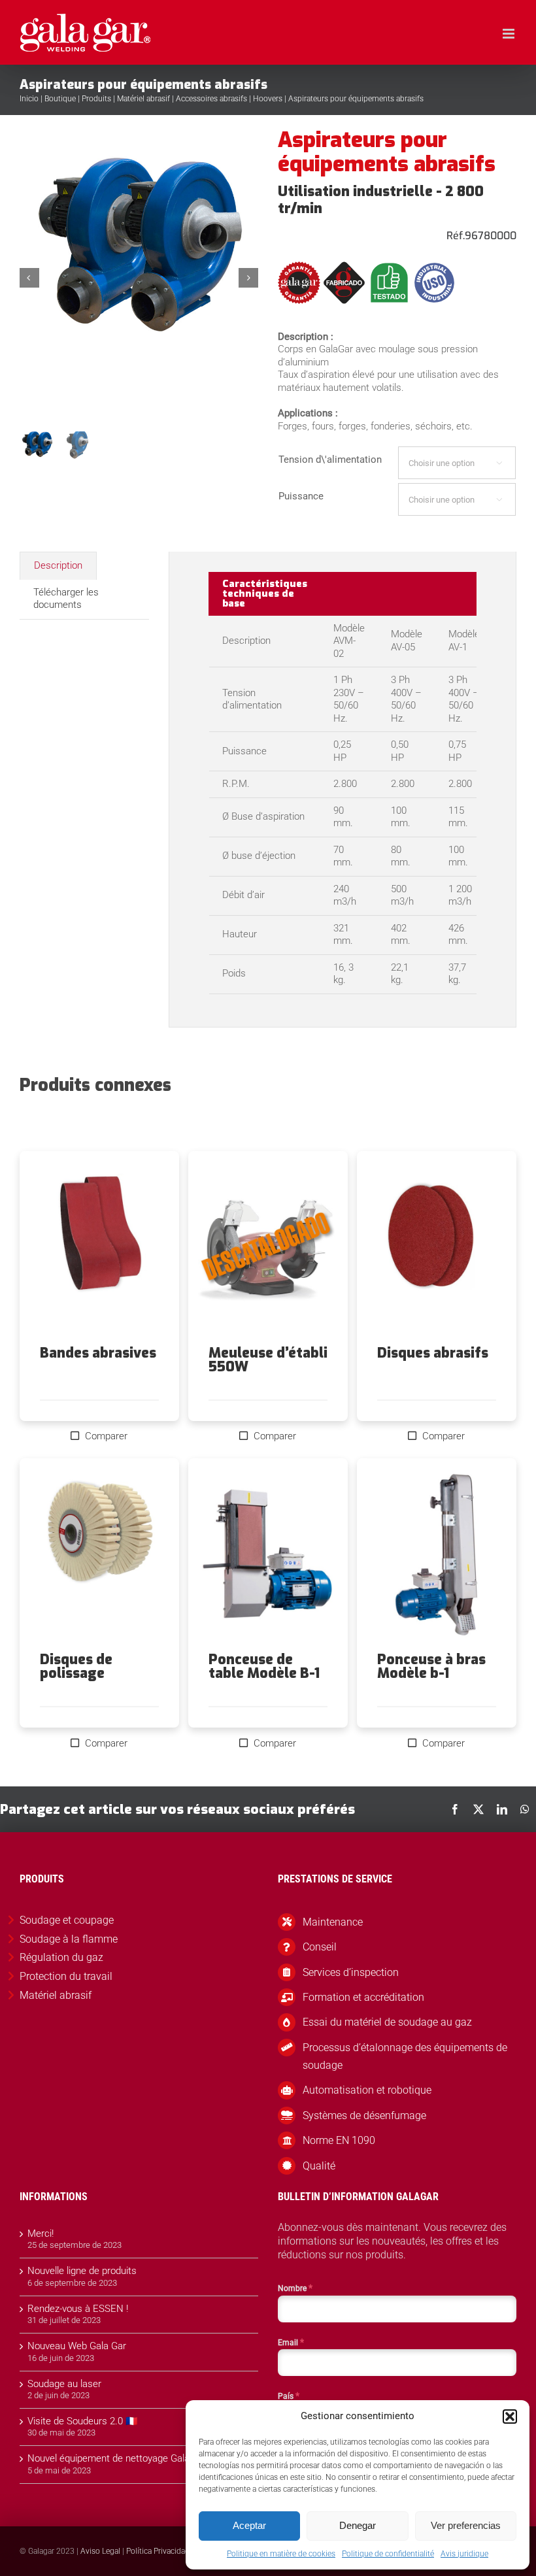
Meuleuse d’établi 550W (268, 1360)
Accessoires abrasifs (211, 99)
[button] (510, 2417)
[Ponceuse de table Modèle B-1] (268, 1556)
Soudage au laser (64, 2384)
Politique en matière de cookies (281, 2554)
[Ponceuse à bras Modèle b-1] (437, 1556)
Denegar (358, 2525)
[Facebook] (455, 1809)
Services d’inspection (351, 1972)
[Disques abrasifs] (437, 1248)
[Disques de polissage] (99, 1556)
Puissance (301, 496)
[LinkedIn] (502, 1809)
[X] (478, 1809)
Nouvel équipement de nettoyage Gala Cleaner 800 (135, 2458)
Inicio (29, 99)
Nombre (295, 2288)
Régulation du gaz (61, 1957)
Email (291, 2342)
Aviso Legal (100, 2551)
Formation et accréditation (363, 1997)
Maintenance (333, 1922)
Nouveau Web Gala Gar (77, 2346)
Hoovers (268, 99)
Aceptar (249, 2525)
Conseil (320, 1947)
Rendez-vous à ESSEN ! (78, 2309)
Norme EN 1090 (339, 2140)
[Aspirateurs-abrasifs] (140, 278)
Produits (96, 99)
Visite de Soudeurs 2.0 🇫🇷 (83, 2421)
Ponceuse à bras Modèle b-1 (431, 1666)
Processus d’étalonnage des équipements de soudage (405, 2056)
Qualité (319, 2166)
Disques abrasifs (433, 1353)
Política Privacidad (158, 2551)
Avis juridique (464, 2554)
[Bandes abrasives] (99, 1248)
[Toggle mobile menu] (510, 34)
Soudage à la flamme (69, 1939)
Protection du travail (66, 1976)
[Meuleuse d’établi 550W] (268, 1248)
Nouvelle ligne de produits (82, 2271)
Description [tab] (58, 565)
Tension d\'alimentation (330, 460)
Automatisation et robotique (367, 2090)
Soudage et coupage (67, 1920)
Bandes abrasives (98, 1353)
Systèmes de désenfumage (364, 2116)
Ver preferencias (466, 2525)
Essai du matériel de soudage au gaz (387, 2022)
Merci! (41, 2233)
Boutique (60, 99)
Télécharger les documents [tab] (66, 599)
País (289, 2396)
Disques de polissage (76, 1666)
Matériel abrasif (143, 99)
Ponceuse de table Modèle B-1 (264, 1666)
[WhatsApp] (525, 1809)
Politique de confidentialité (388, 2554)
